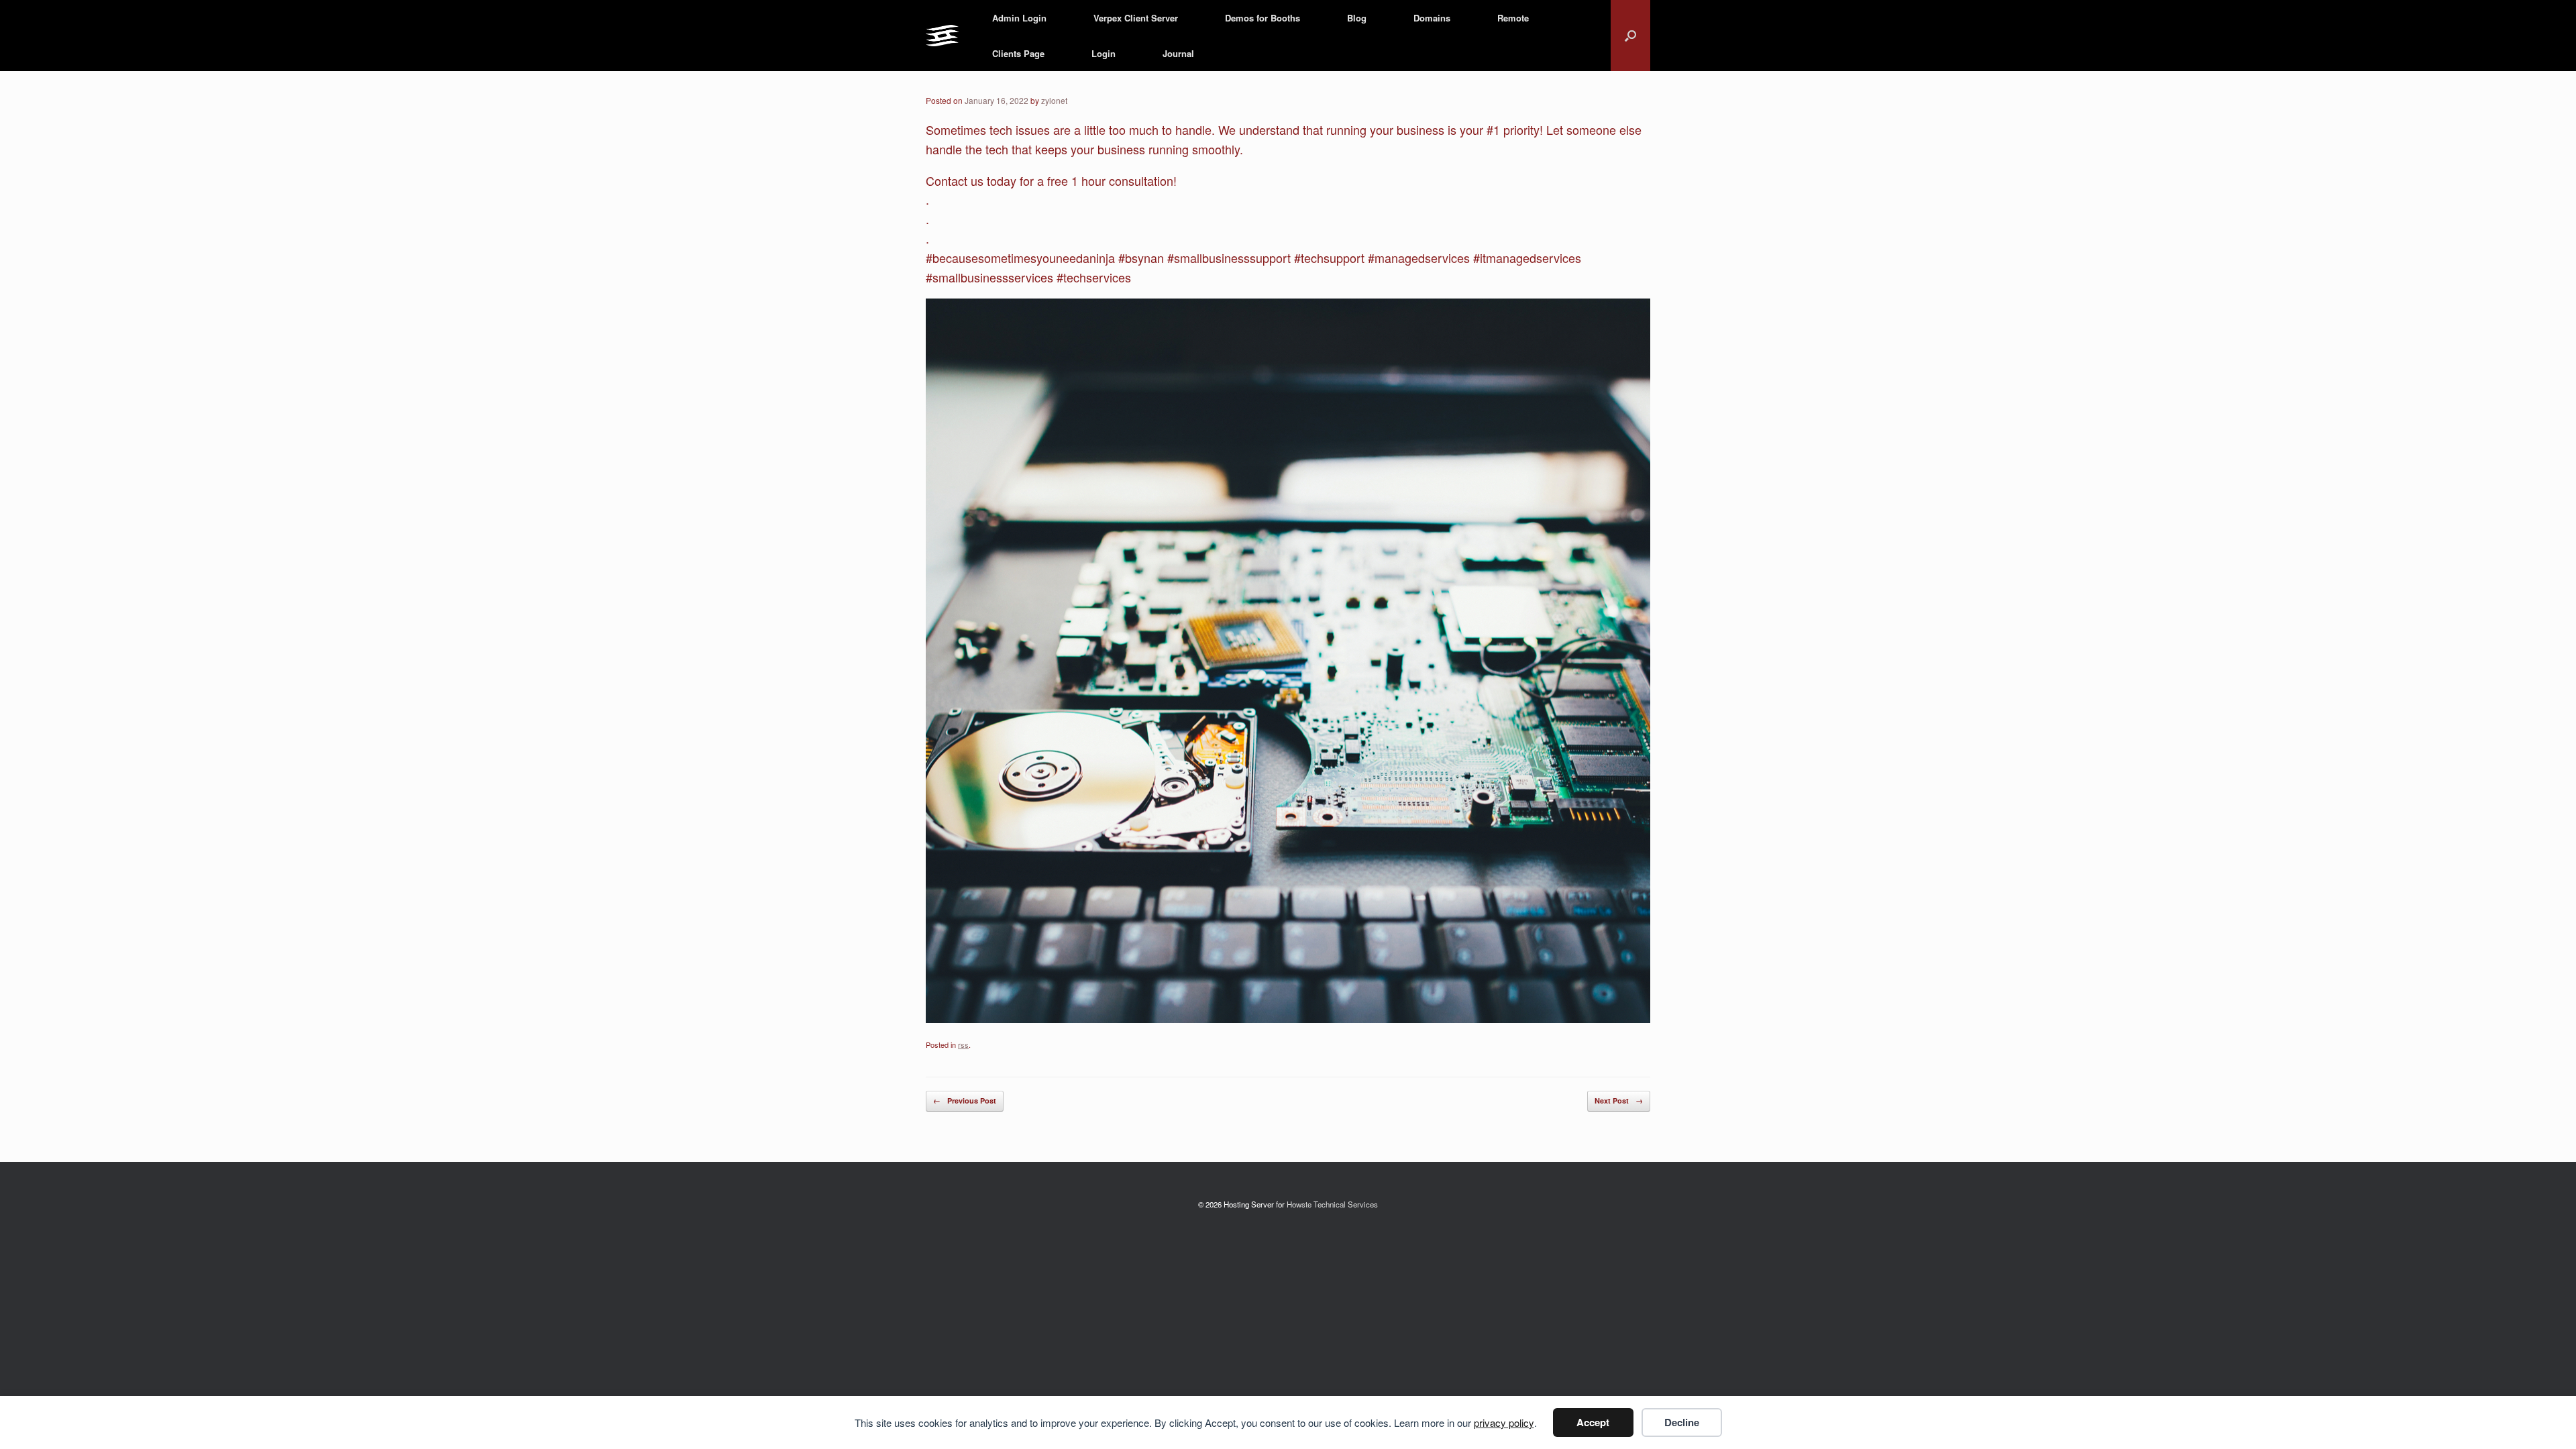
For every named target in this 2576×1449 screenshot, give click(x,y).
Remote (1513, 18)
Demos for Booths (1263, 18)
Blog (1357, 18)
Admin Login (1019, 18)
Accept (1593, 1422)
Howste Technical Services (1332, 1204)
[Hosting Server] (942, 36)
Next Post (1619, 1101)
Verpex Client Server (1136, 18)
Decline (1682, 1422)
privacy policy (1504, 1423)
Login (1104, 53)
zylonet (1054, 100)
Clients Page (1018, 53)
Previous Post (965, 1101)
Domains (1432, 18)
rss (963, 1044)
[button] (1630, 36)
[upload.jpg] (1288, 1018)
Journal (1178, 53)
